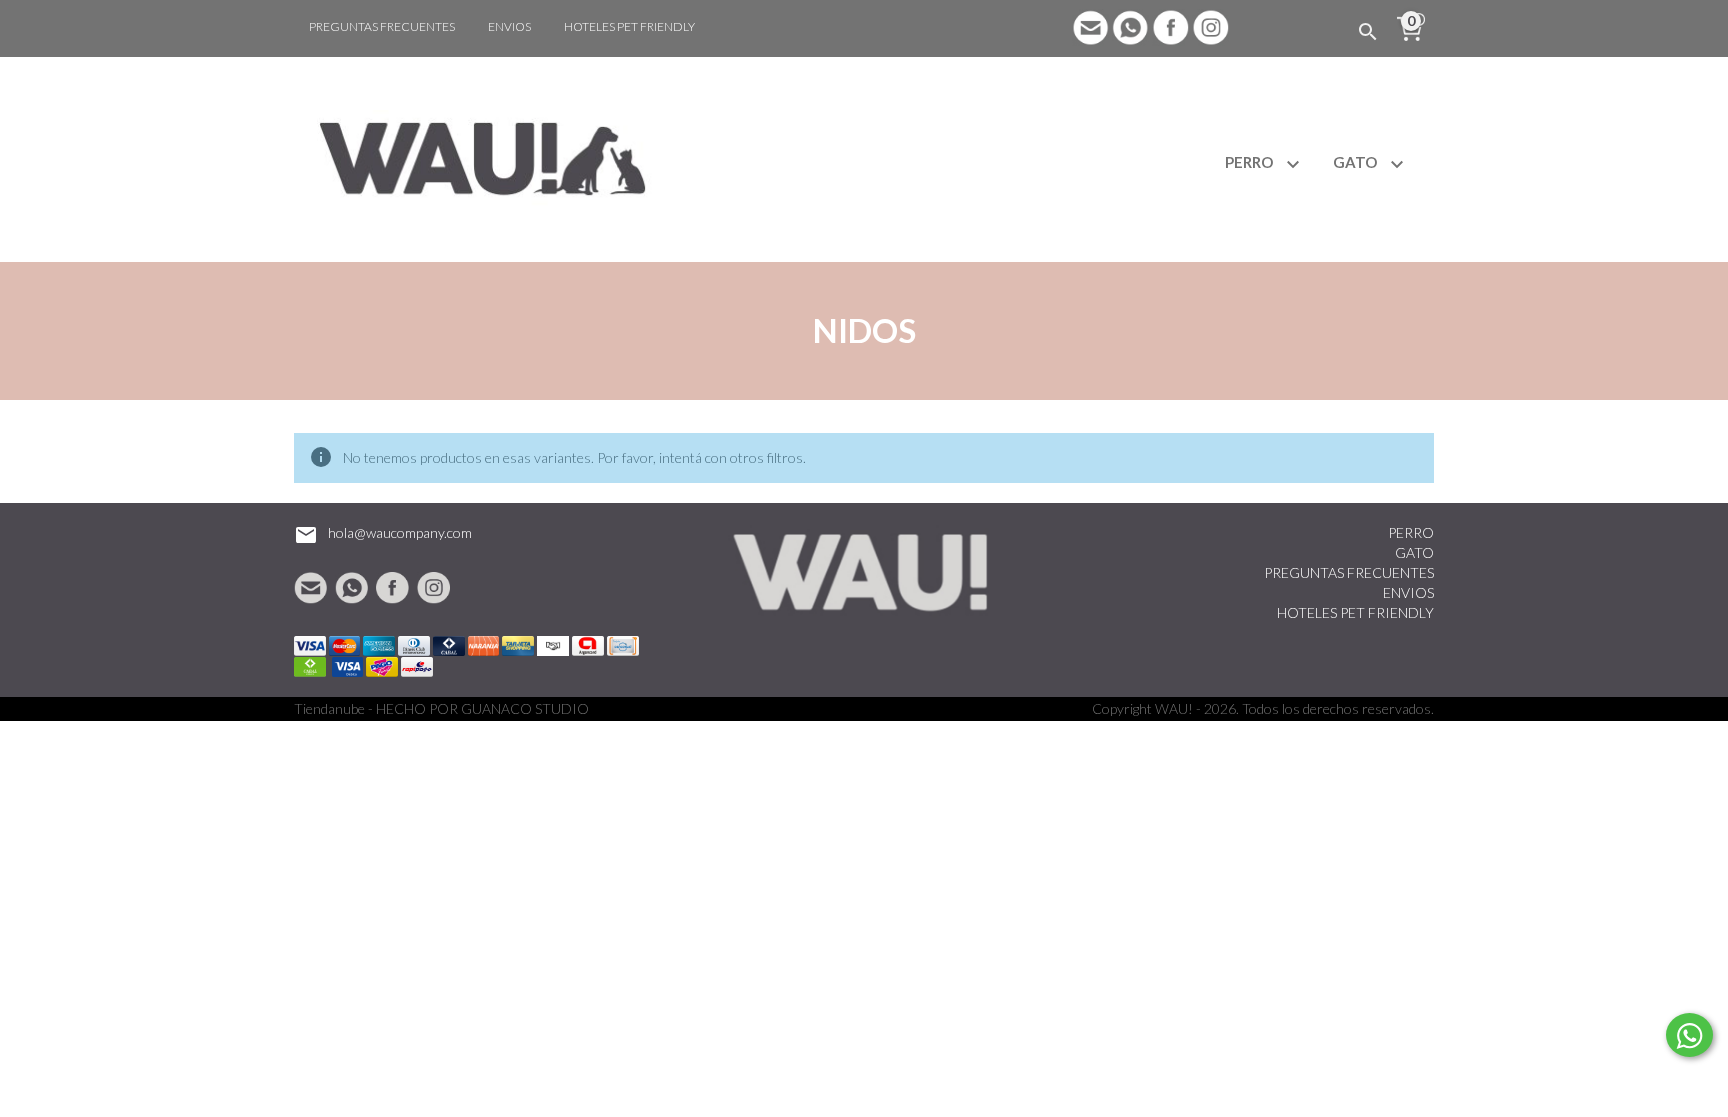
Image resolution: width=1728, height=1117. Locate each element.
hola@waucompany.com (400, 532)
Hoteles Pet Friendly (629, 26)
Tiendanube (329, 708)
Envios (509, 26)
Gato (1356, 162)
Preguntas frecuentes (382, 26)
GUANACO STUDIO (525, 708)
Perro (1250, 162)
